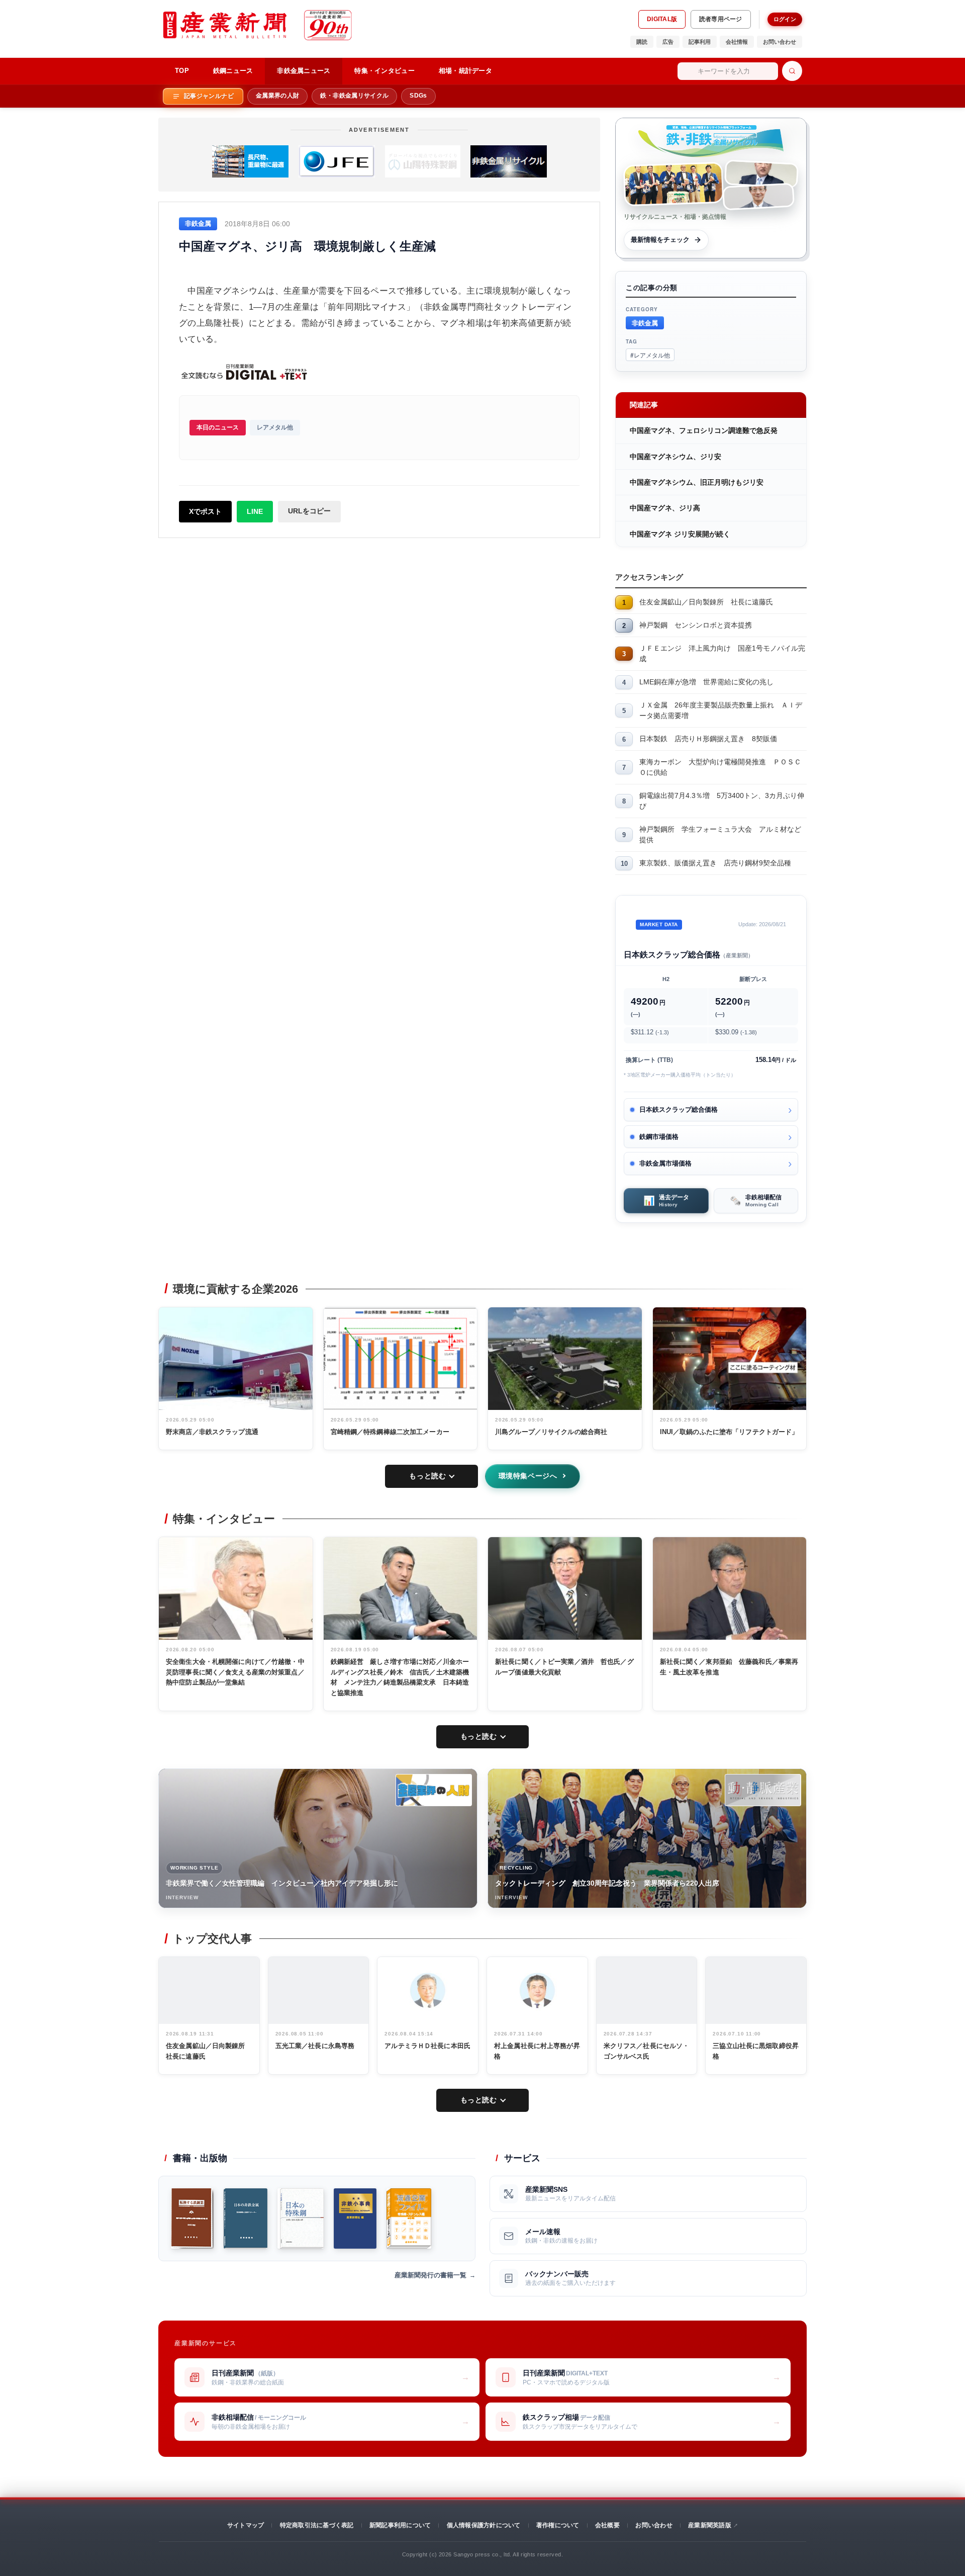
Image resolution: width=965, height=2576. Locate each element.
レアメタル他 (275, 427)
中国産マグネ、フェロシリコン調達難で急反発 (704, 430)
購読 (642, 42)
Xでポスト (205, 511)
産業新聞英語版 (710, 2525)
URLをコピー (309, 511)
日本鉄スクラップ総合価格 (679, 1109)
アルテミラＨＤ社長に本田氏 (427, 2046)
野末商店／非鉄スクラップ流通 (212, 1432)
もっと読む (427, 1476)
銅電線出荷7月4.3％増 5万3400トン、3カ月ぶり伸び (722, 801)
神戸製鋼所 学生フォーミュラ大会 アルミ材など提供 (720, 834)
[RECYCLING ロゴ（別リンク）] (763, 1790)
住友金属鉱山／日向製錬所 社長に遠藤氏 (706, 602)
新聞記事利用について (400, 2525)
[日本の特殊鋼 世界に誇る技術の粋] (301, 2218)
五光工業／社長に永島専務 (315, 2046)
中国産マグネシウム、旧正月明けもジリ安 (697, 482)
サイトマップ (246, 2525)
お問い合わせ (780, 42)
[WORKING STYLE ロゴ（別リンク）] (434, 1790)
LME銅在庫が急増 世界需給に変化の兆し (706, 682)
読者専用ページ (721, 19)
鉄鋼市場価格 (659, 1137)
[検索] (792, 71)
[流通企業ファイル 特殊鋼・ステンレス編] (409, 2218)
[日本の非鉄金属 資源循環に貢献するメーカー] (246, 2218)
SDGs (418, 96)
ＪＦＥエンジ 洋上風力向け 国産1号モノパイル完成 (722, 653)
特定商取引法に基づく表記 (317, 2525)
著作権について (558, 2525)
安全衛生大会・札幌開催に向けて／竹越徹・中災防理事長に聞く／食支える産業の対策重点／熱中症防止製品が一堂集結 (235, 1672)
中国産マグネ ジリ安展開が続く (680, 534)
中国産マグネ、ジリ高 (665, 508)
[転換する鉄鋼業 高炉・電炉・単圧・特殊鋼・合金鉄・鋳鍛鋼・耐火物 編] (192, 2218)
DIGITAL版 (662, 19)
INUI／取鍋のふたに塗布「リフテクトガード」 (729, 1432)
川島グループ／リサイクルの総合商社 (551, 1432)
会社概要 (607, 2525)
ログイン (785, 19)
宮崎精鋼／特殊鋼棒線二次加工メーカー (390, 1432)
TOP (182, 71)
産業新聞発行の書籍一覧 (430, 2275)
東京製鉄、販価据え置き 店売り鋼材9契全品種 (715, 863)
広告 (668, 42)
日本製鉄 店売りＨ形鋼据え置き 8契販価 (708, 739)
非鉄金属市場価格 (665, 1163)
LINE (255, 511)
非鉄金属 (645, 323)
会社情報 (737, 42)
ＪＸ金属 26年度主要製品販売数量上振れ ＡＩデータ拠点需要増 (721, 710)
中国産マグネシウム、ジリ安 (675, 457)
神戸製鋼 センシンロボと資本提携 (696, 625)
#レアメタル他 (650, 355)
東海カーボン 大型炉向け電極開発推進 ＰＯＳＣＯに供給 (720, 767)
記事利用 (700, 42)
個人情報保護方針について (484, 2525)
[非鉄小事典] (355, 2218)
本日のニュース (218, 427)
